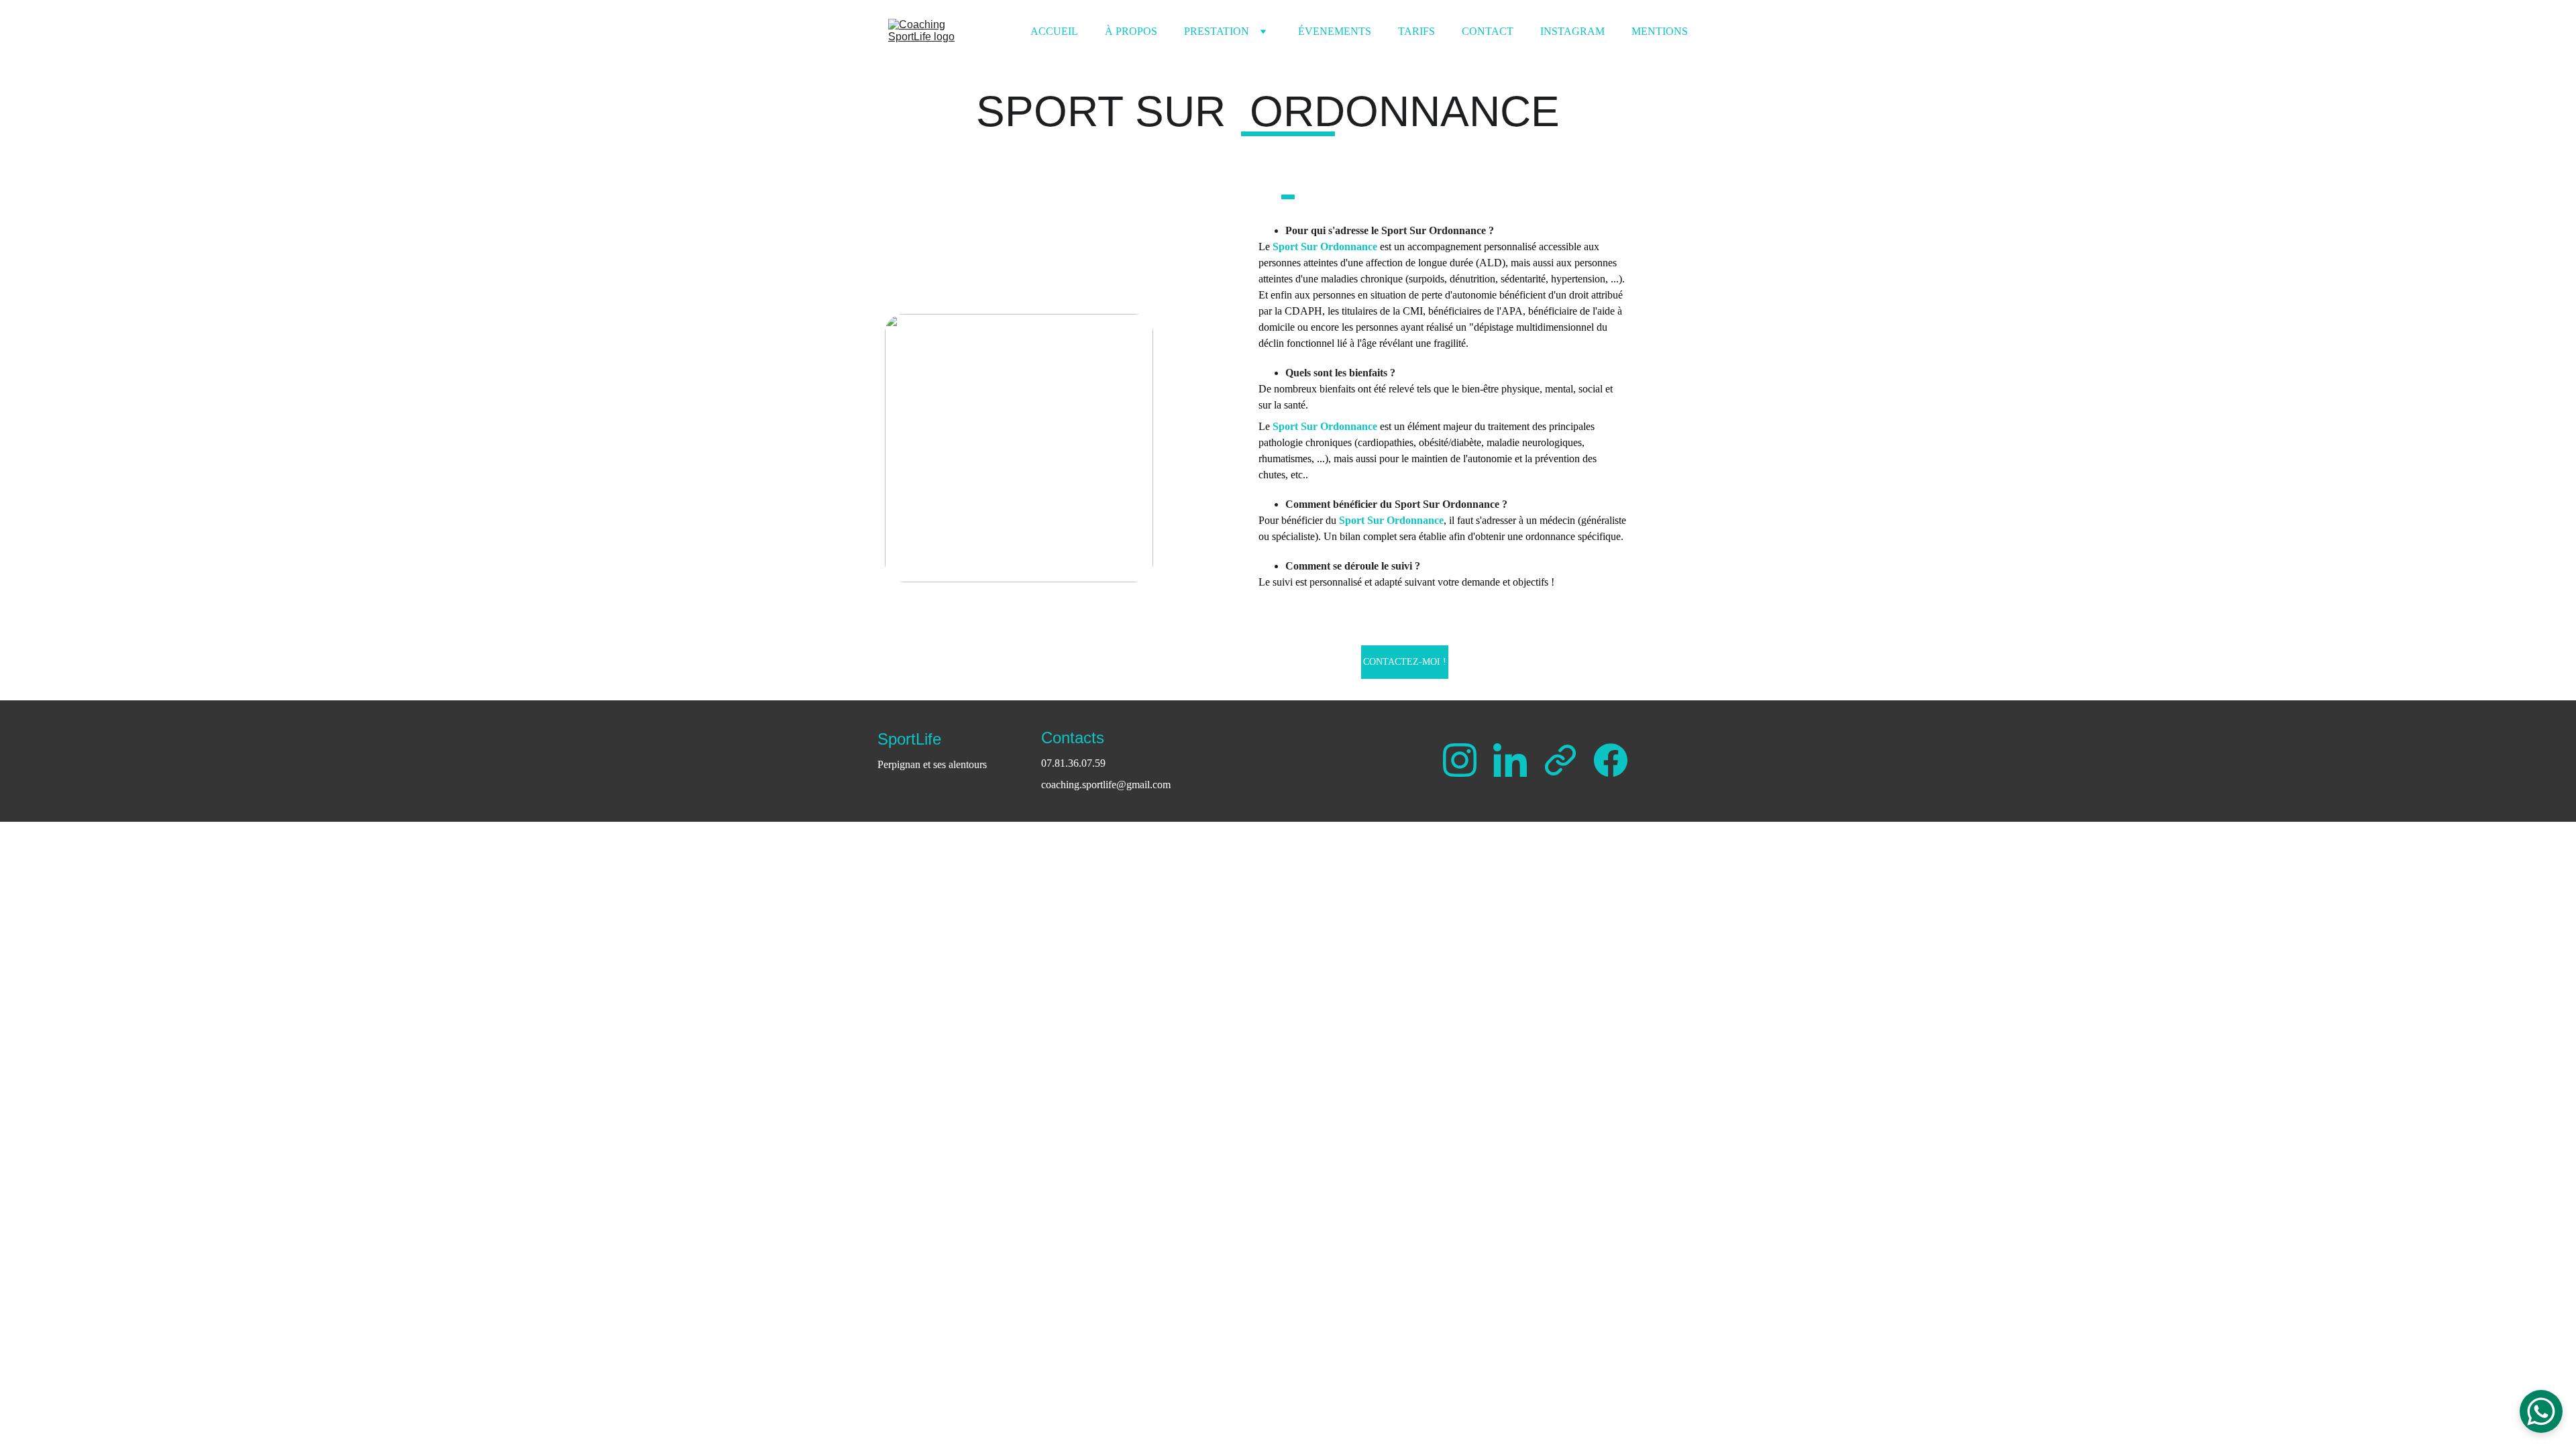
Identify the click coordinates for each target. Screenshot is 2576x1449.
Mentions (1660, 31)
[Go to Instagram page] (1466, 760)
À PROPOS (1131, 31)
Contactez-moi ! (1405, 662)
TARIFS (1416, 31)
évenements (1335, 31)
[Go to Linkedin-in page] (1517, 760)
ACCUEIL (1054, 31)
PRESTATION (1217, 31)
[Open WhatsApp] (2541, 1411)
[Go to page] (1567, 760)
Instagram (1572, 31)
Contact (1488, 31)
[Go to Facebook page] (1611, 760)
